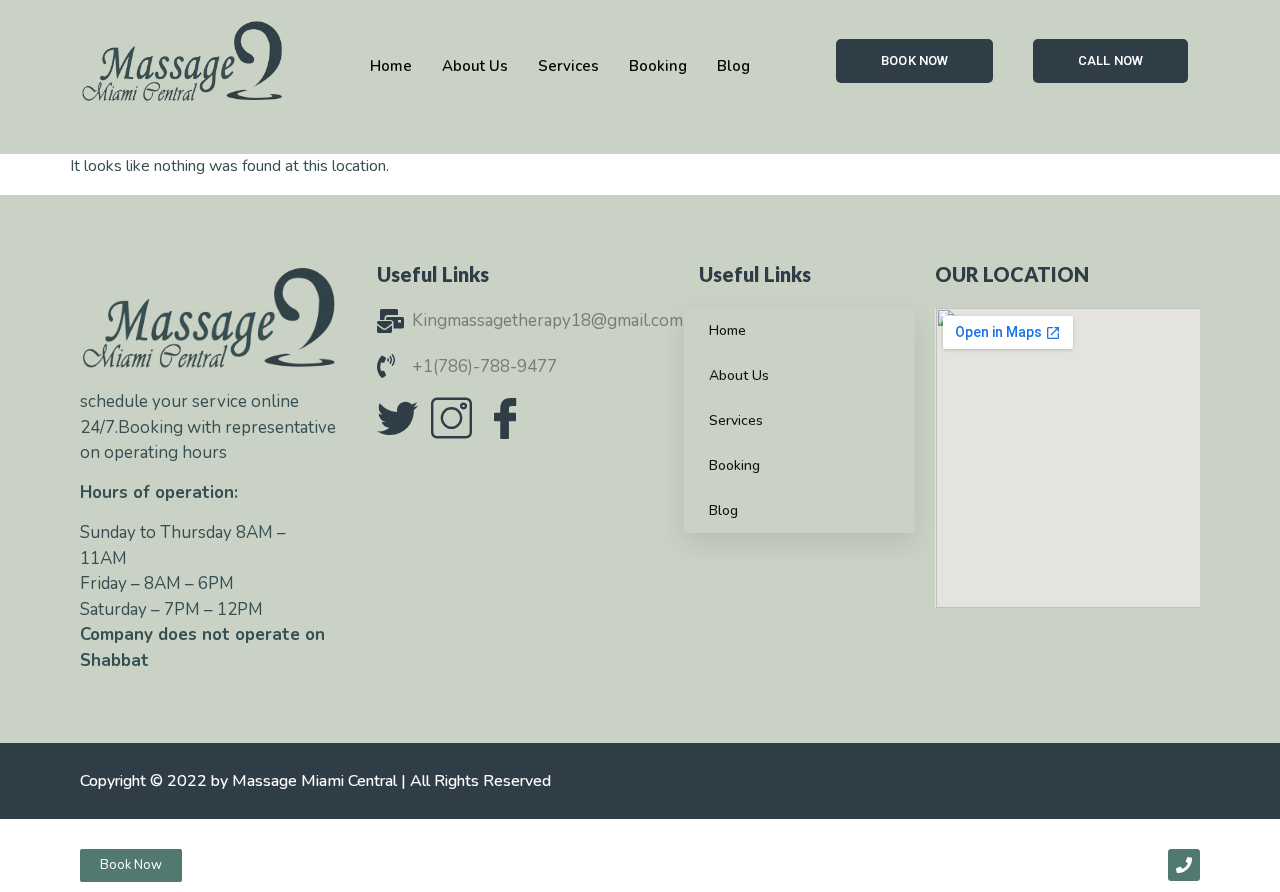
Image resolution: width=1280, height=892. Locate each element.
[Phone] (1184, 865)
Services (736, 420)
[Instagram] (451, 418)
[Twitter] (397, 418)
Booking (734, 465)
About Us (739, 375)
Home (727, 330)
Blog (723, 510)
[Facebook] (505, 418)
